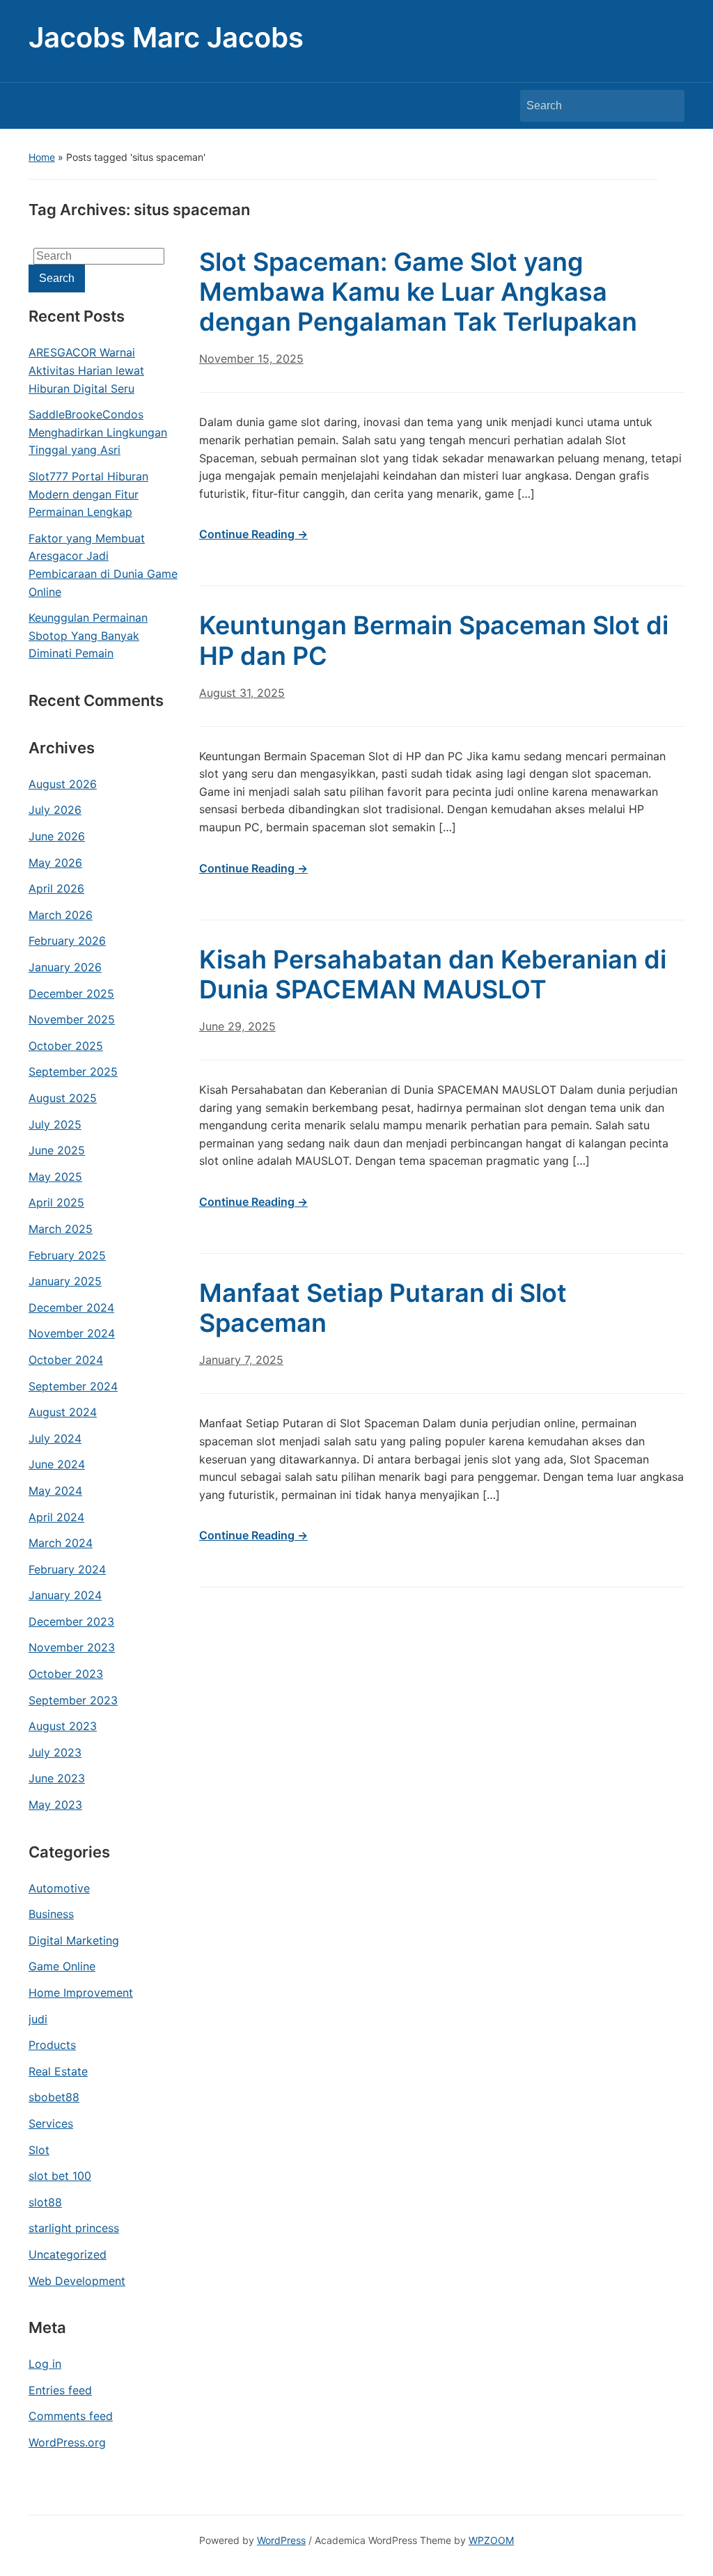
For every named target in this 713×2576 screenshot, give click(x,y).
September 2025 (73, 1071)
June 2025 (57, 1150)
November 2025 (72, 1019)
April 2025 (56, 1202)
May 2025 (55, 1177)
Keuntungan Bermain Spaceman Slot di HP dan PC (434, 640)
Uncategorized (68, 2254)
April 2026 (56, 888)
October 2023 (66, 1674)
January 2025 (65, 1281)
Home (42, 157)
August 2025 (63, 1098)
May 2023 (55, 1805)
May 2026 (55, 863)
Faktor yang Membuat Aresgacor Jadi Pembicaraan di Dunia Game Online (103, 565)
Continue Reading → (253, 534)
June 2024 (57, 1464)
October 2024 (66, 1360)
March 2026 (61, 915)
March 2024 (61, 1543)
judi (38, 2019)
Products (52, 2045)
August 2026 (63, 784)
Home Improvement (81, 1993)
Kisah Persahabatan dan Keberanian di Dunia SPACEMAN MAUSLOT (433, 974)
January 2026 (65, 967)
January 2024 (65, 1595)
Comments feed (71, 2416)
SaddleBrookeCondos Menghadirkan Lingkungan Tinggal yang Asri (98, 432)
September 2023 (73, 1700)
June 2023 (57, 1778)
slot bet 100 (60, 2176)
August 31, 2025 (242, 693)
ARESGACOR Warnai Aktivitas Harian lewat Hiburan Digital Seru (86, 370)
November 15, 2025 (251, 359)
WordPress (281, 2540)
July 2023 (55, 1752)
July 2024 (55, 1438)
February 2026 (67, 941)
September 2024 (73, 1386)
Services (51, 2123)
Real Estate (58, 2071)
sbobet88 (54, 2097)
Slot (39, 2150)
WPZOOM (491, 2540)
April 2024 (56, 1517)
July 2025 (55, 1124)
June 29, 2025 (237, 1026)
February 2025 (67, 1255)
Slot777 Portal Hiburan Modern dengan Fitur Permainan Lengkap (88, 494)
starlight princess (74, 2228)
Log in (45, 2364)
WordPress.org (67, 2442)
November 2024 (72, 1333)
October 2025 (66, 1046)
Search (667, 106)
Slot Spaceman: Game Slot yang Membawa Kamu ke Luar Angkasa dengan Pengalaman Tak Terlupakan (418, 292)
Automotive (59, 1888)
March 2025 (61, 1229)
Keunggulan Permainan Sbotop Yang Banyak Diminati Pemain (88, 635)
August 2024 (63, 1412)
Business (51, 1914)
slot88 (45, 2202)
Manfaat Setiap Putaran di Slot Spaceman (383, 1308)
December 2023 (71, 1621)
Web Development (77, 2281)
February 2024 (67, 1569)
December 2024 (71, 1307)
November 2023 (72, 1647)
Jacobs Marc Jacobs (166, 37)
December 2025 (71, 994)
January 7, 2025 (241, 1360)
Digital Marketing (74, 1940)
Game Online (62, 1966)
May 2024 (55, 1491)
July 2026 (55, 810)
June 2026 (57, 836)
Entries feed (60, 2390)
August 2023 (63, 1726)
